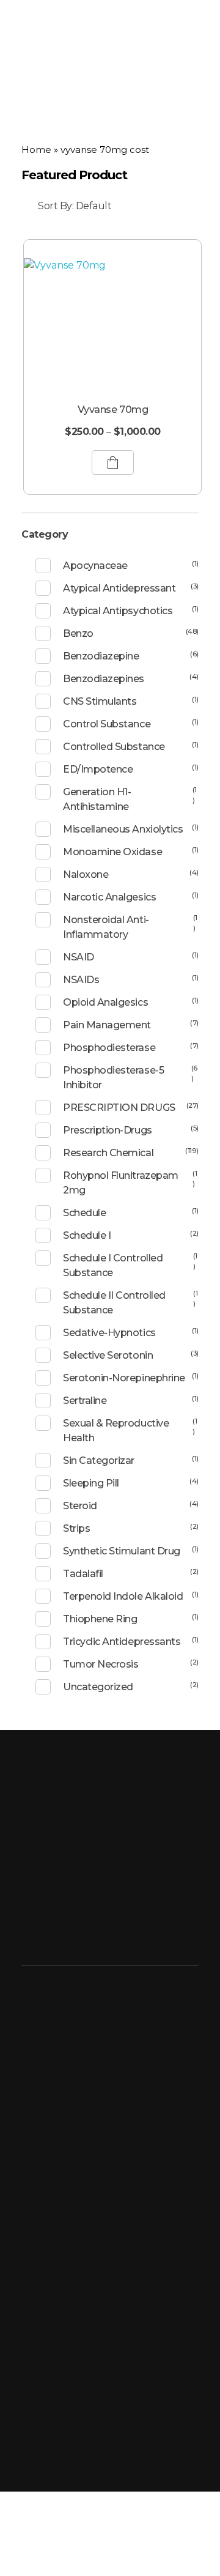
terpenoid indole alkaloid (123, 1596)
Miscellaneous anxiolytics (123, 829)
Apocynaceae (95, 566)
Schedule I (87, 1235)
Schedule (84, 1213)
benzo (78, 633)
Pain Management (107, 1025)
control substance (107, 724)
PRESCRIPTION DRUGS (119, 1108)
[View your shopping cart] (195, 29)
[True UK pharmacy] (67, 29)
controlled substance (114, 747)
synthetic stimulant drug (121, 1551)
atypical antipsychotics (118, 611)
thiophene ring (100, 1619)
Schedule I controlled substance (113, 1265)
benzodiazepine (101, 656)
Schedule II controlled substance (114, 1303)
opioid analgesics (105, 1002)
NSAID (79, 957)
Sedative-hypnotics (109, 1333)
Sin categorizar (99, 1461)
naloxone (86, 874)
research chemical (108, 1153)
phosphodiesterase (109, 1048)
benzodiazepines (104, 679)
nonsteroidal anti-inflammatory (106, 927)
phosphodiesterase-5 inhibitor (113, 1078)
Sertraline (85, 1401)
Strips (76, 1528)
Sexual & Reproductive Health (116, 1431)
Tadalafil (83, 1574)
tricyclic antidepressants (122, 1642)
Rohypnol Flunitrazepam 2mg (120, 1183)
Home (36, 150)
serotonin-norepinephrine (124, 1378)
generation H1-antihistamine (97, 799)
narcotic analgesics (109, 897)
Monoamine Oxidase (112, 852)
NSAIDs (81, 980)
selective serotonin (108, 1355)
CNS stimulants (100, 701)
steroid (80, 1506)
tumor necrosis (101, 1664)
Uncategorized (98, 1687)
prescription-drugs (107, 1130)
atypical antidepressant (119, 588)
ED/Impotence (98, 769)
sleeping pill (91, 1483)
